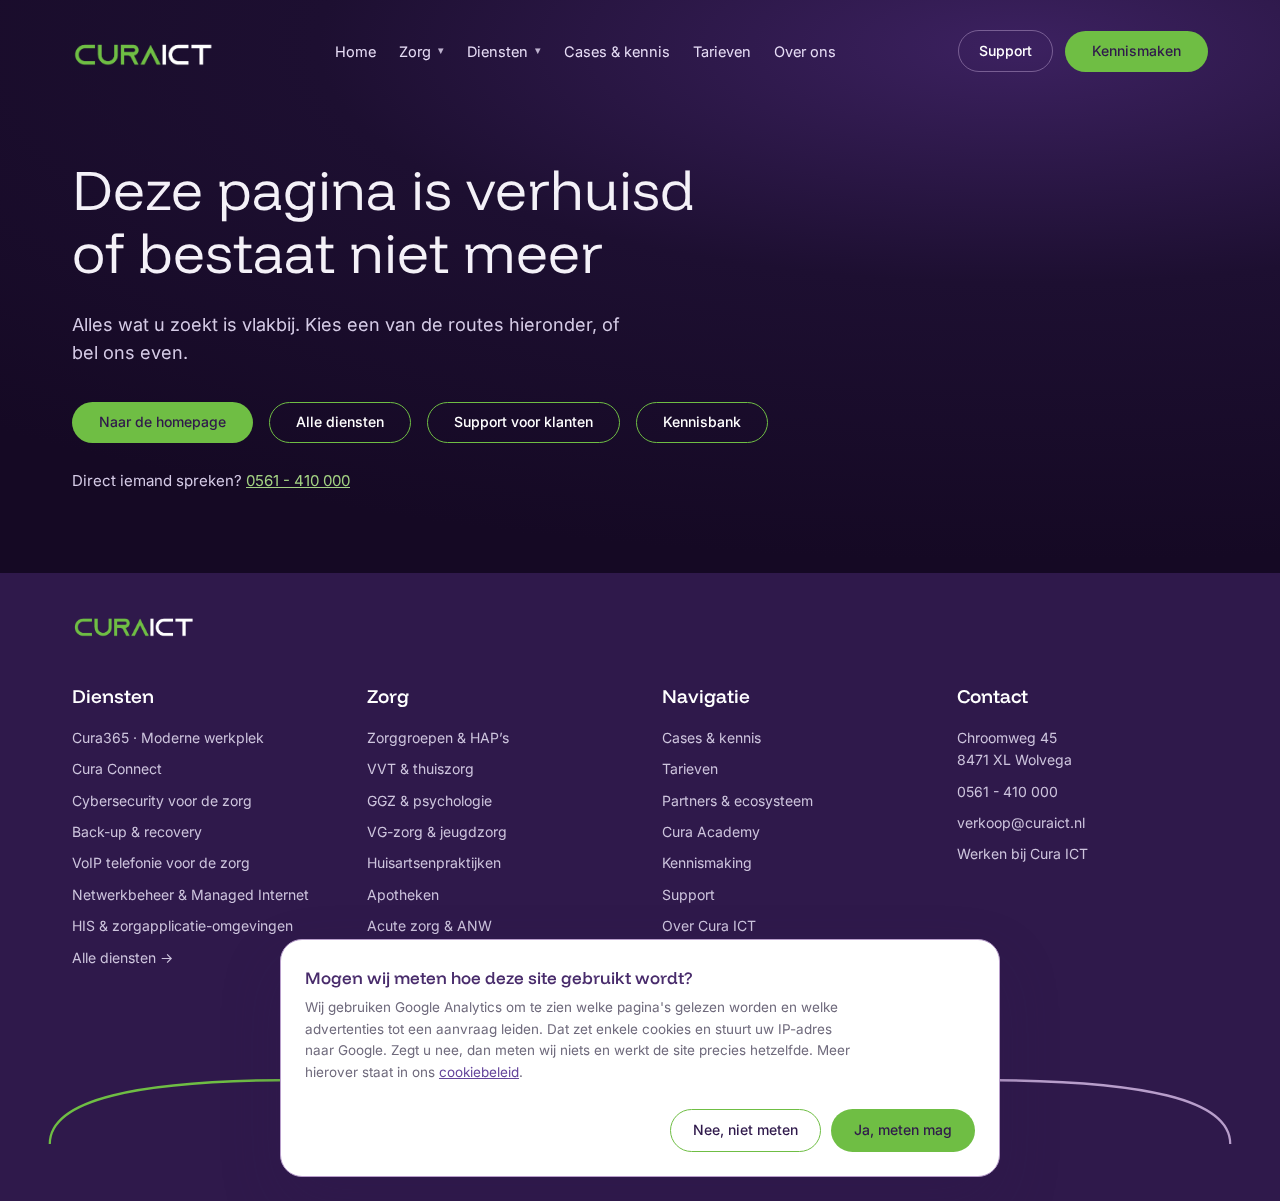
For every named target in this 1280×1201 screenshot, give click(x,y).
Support (1005, 50)
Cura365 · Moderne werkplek (168, 737)
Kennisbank (702, 421)
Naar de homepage (162, 421)
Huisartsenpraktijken (434, 862)
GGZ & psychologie (429, 800)
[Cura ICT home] (143, 51)
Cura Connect (117, 768)
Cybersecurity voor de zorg (162, 800)
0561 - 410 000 (298, 480)
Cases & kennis (617, 51)
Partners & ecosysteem (737, 800)
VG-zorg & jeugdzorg (437, 831)
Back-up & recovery (137, 831)
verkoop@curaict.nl (1021, 822)
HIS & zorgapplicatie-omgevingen (182, 925)
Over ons (805, 51)
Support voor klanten (523, 421)
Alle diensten (340, 421)
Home (355, 51)
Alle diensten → (122, 957)
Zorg (421, 51)
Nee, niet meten (745, 1129)
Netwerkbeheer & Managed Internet (190, 894)
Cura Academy (711, 831)
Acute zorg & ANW (429, 925)
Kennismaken (1136, 50)
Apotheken (403, 894)
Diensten (504, 51)
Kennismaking (707, 862)
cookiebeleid (479, 1072)
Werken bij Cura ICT (1022, 853)
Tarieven (722, 51)
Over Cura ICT (709, 925)
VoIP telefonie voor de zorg (161, 862)
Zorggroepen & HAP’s (438, 737)
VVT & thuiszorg (420, 768)
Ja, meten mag (903, 1129)
